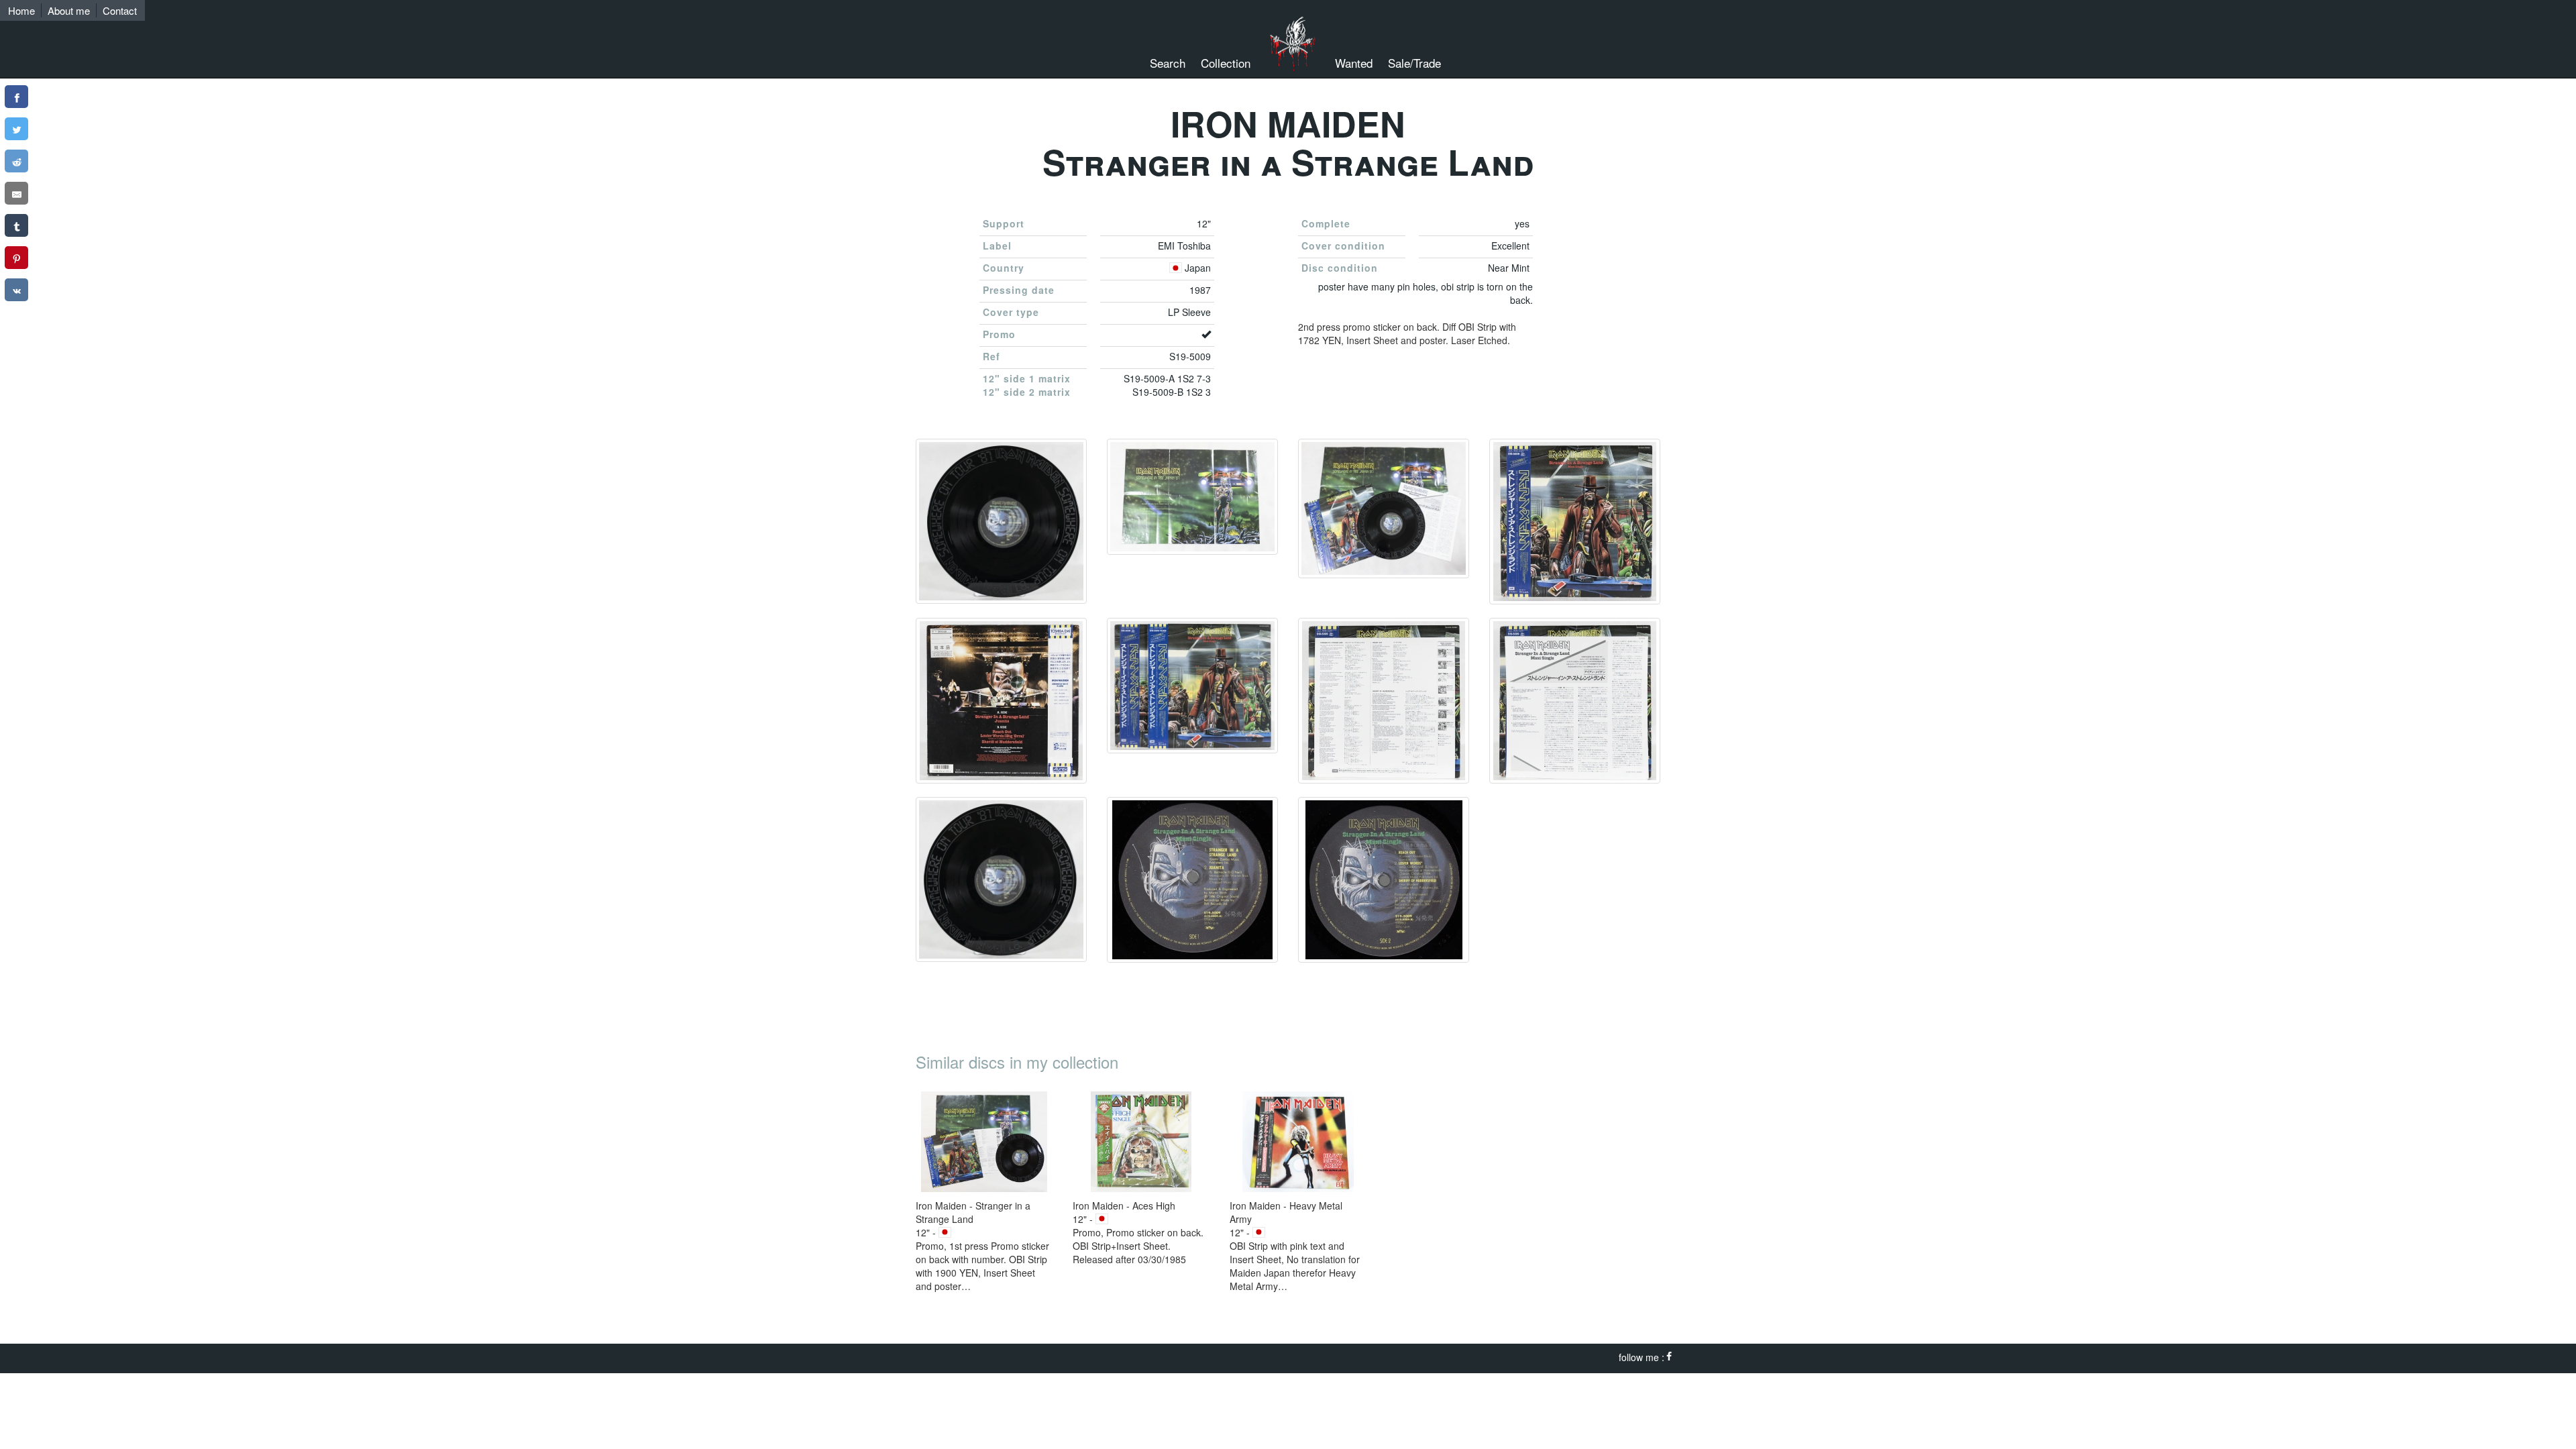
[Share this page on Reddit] (16, 161)
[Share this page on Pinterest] (16, 258)
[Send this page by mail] (16, 193)
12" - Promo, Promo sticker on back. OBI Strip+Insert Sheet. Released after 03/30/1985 (1138, 1232)
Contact (120, 10)
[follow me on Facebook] (1669, 1357)
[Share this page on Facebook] (16, 97)
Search (1168, 63)
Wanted (1354, 63)
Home (21, 10)
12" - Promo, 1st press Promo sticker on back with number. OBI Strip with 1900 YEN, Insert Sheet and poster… (982, 1246)
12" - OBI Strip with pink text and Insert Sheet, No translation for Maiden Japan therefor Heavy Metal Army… (1295, 1246)
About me (69, 10)
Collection (1226, 63)
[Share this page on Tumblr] (16, 225)
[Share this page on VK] (16, 290)
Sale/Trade (1414, 63)
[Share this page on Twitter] (16, 129)
